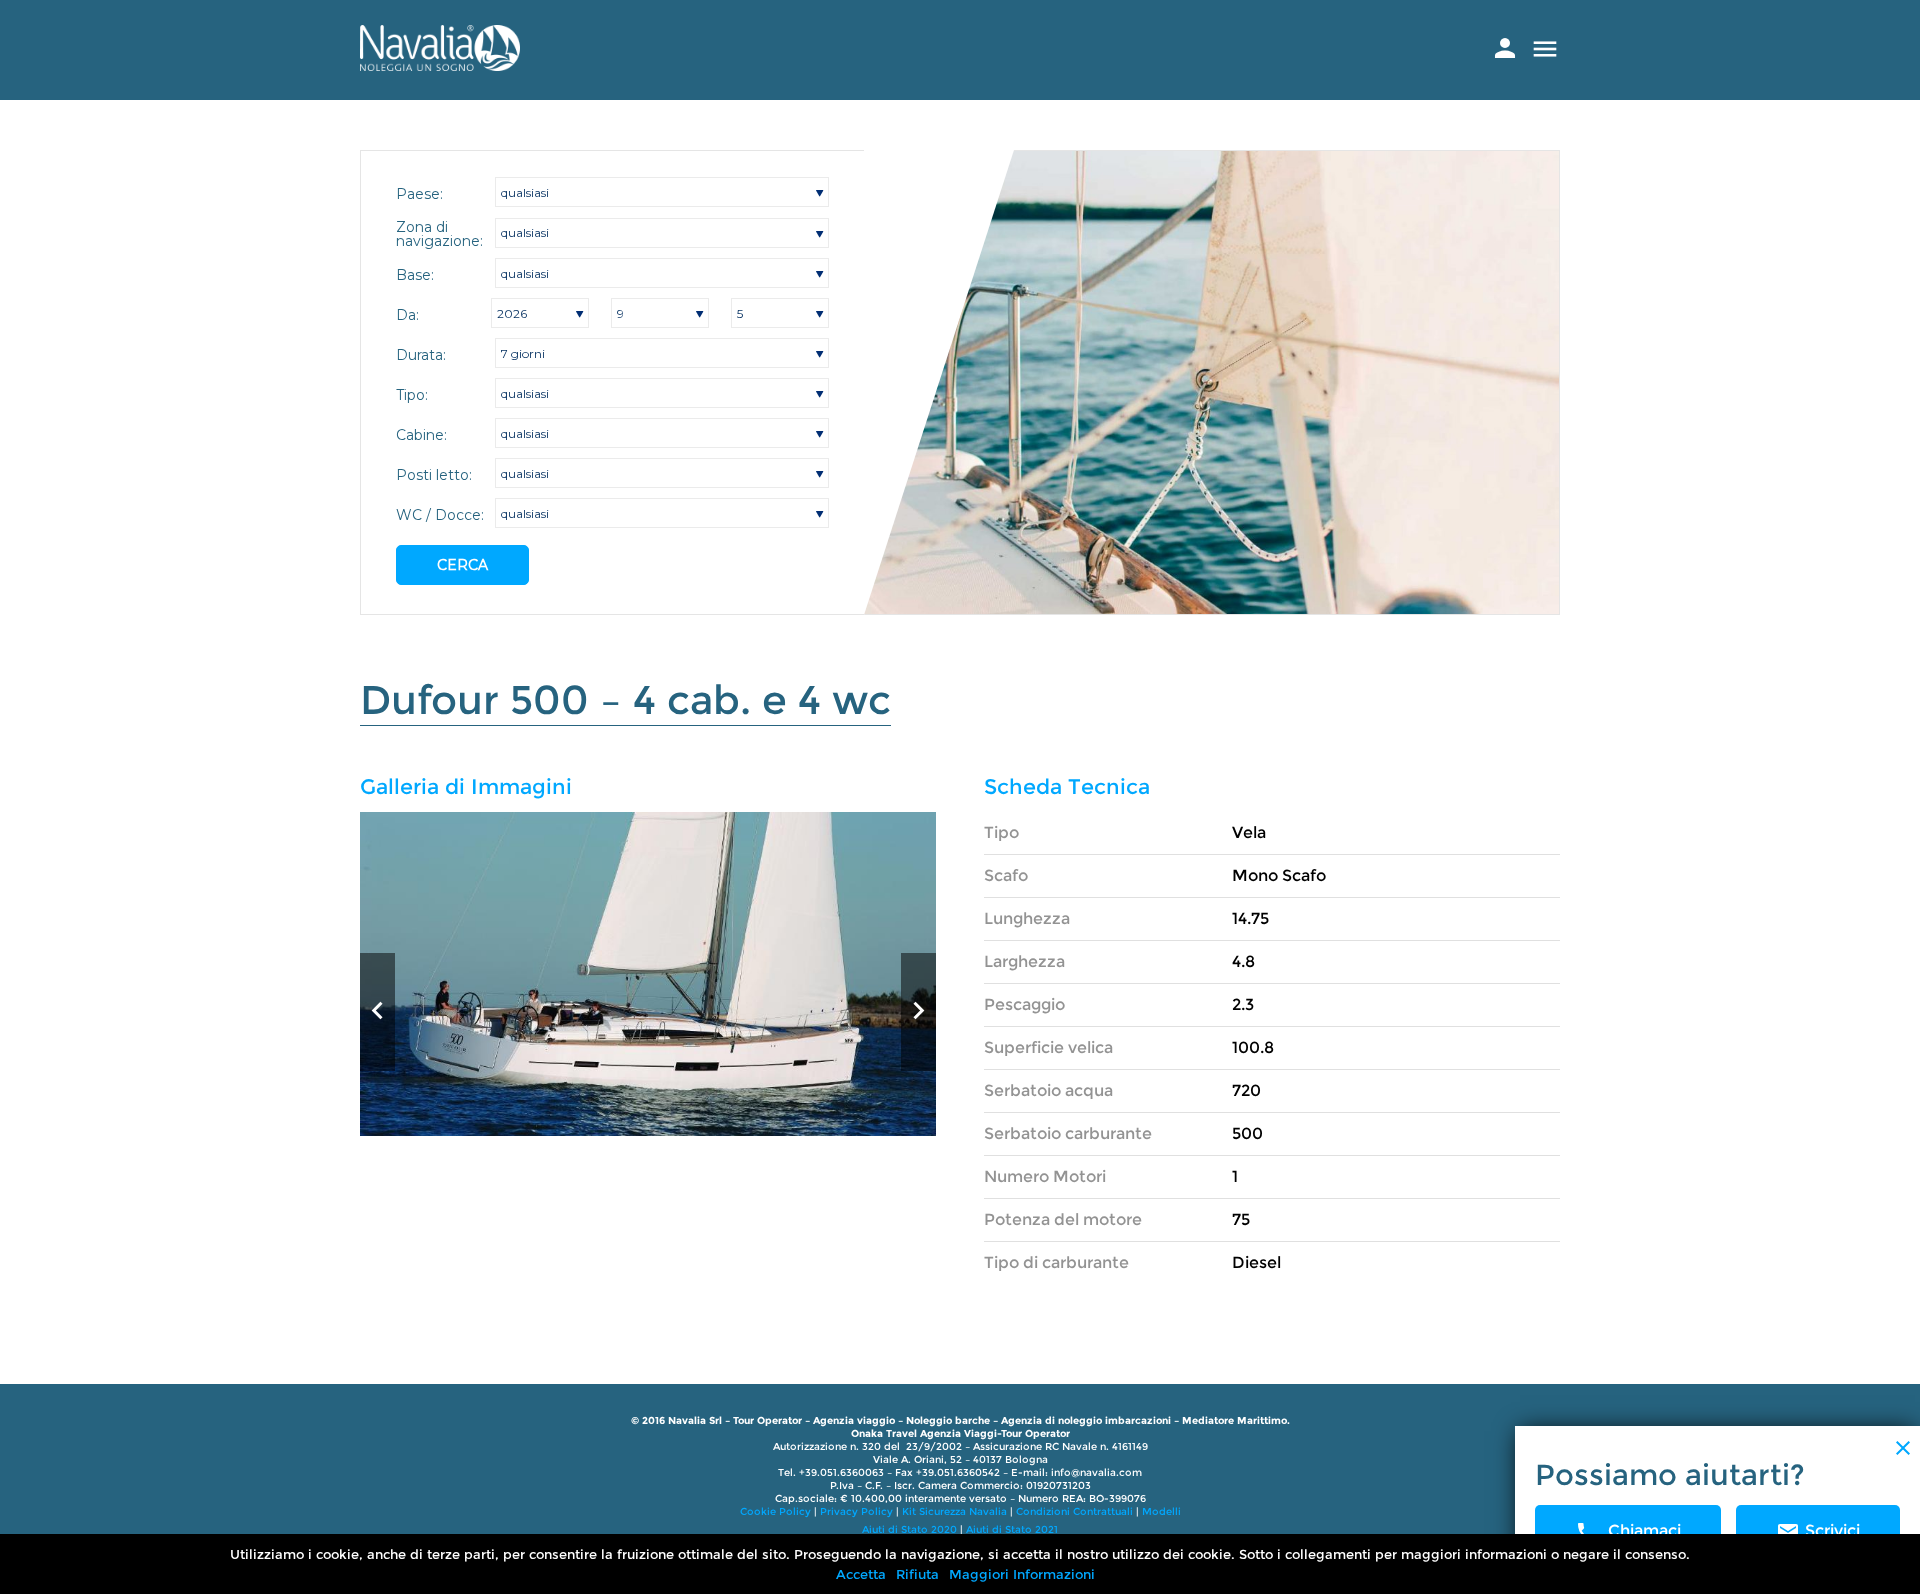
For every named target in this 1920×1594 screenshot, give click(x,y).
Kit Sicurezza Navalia (954, 1511)
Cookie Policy (775, 1511)
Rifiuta (917, 1574)
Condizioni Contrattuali (1074, 1511)
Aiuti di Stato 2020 (909, 1529)
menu (1545, 49)
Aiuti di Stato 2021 (1012, 1529)
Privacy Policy (856, 1511)
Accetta (861, 1574)
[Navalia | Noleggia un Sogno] (440, 65)
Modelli (1161, 1511)
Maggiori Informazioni (1022, 1574)
